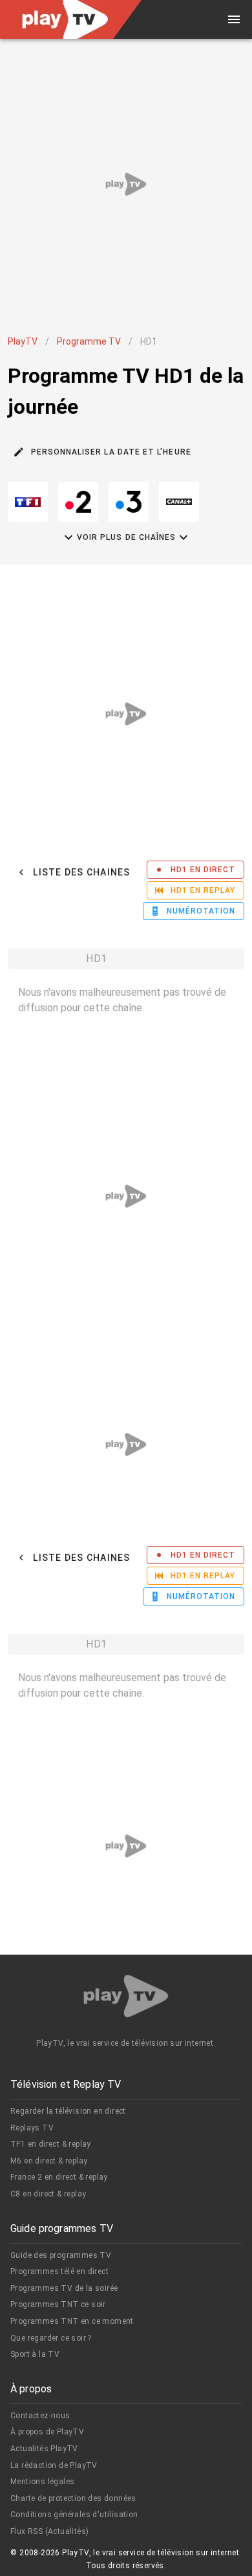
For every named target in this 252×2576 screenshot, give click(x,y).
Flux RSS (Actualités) (49, 2531)
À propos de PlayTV (47, 2432)
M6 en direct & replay (49, 2161)
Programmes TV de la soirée (64, 2288)
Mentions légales (42, 2482)
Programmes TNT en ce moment (72, 2321)
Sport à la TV (35, 2354)
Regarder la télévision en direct (68, 2111)
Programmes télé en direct (59, 2271)
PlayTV (23, 341)
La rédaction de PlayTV (54, 2465)
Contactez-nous (40, 2416)
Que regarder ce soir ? (51, 2338)
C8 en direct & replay (48, 2194)
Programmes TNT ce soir (58, 2304)
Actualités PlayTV (44, 2449)
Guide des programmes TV (61, 2255)
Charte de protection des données (73, 2498)
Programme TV (89, 341)
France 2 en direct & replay (59, 2177)
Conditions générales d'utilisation (74, 2515)
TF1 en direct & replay (51, 2144)
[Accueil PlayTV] (126, 1998)
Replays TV (32, 2128)
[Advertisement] (126, 184)
